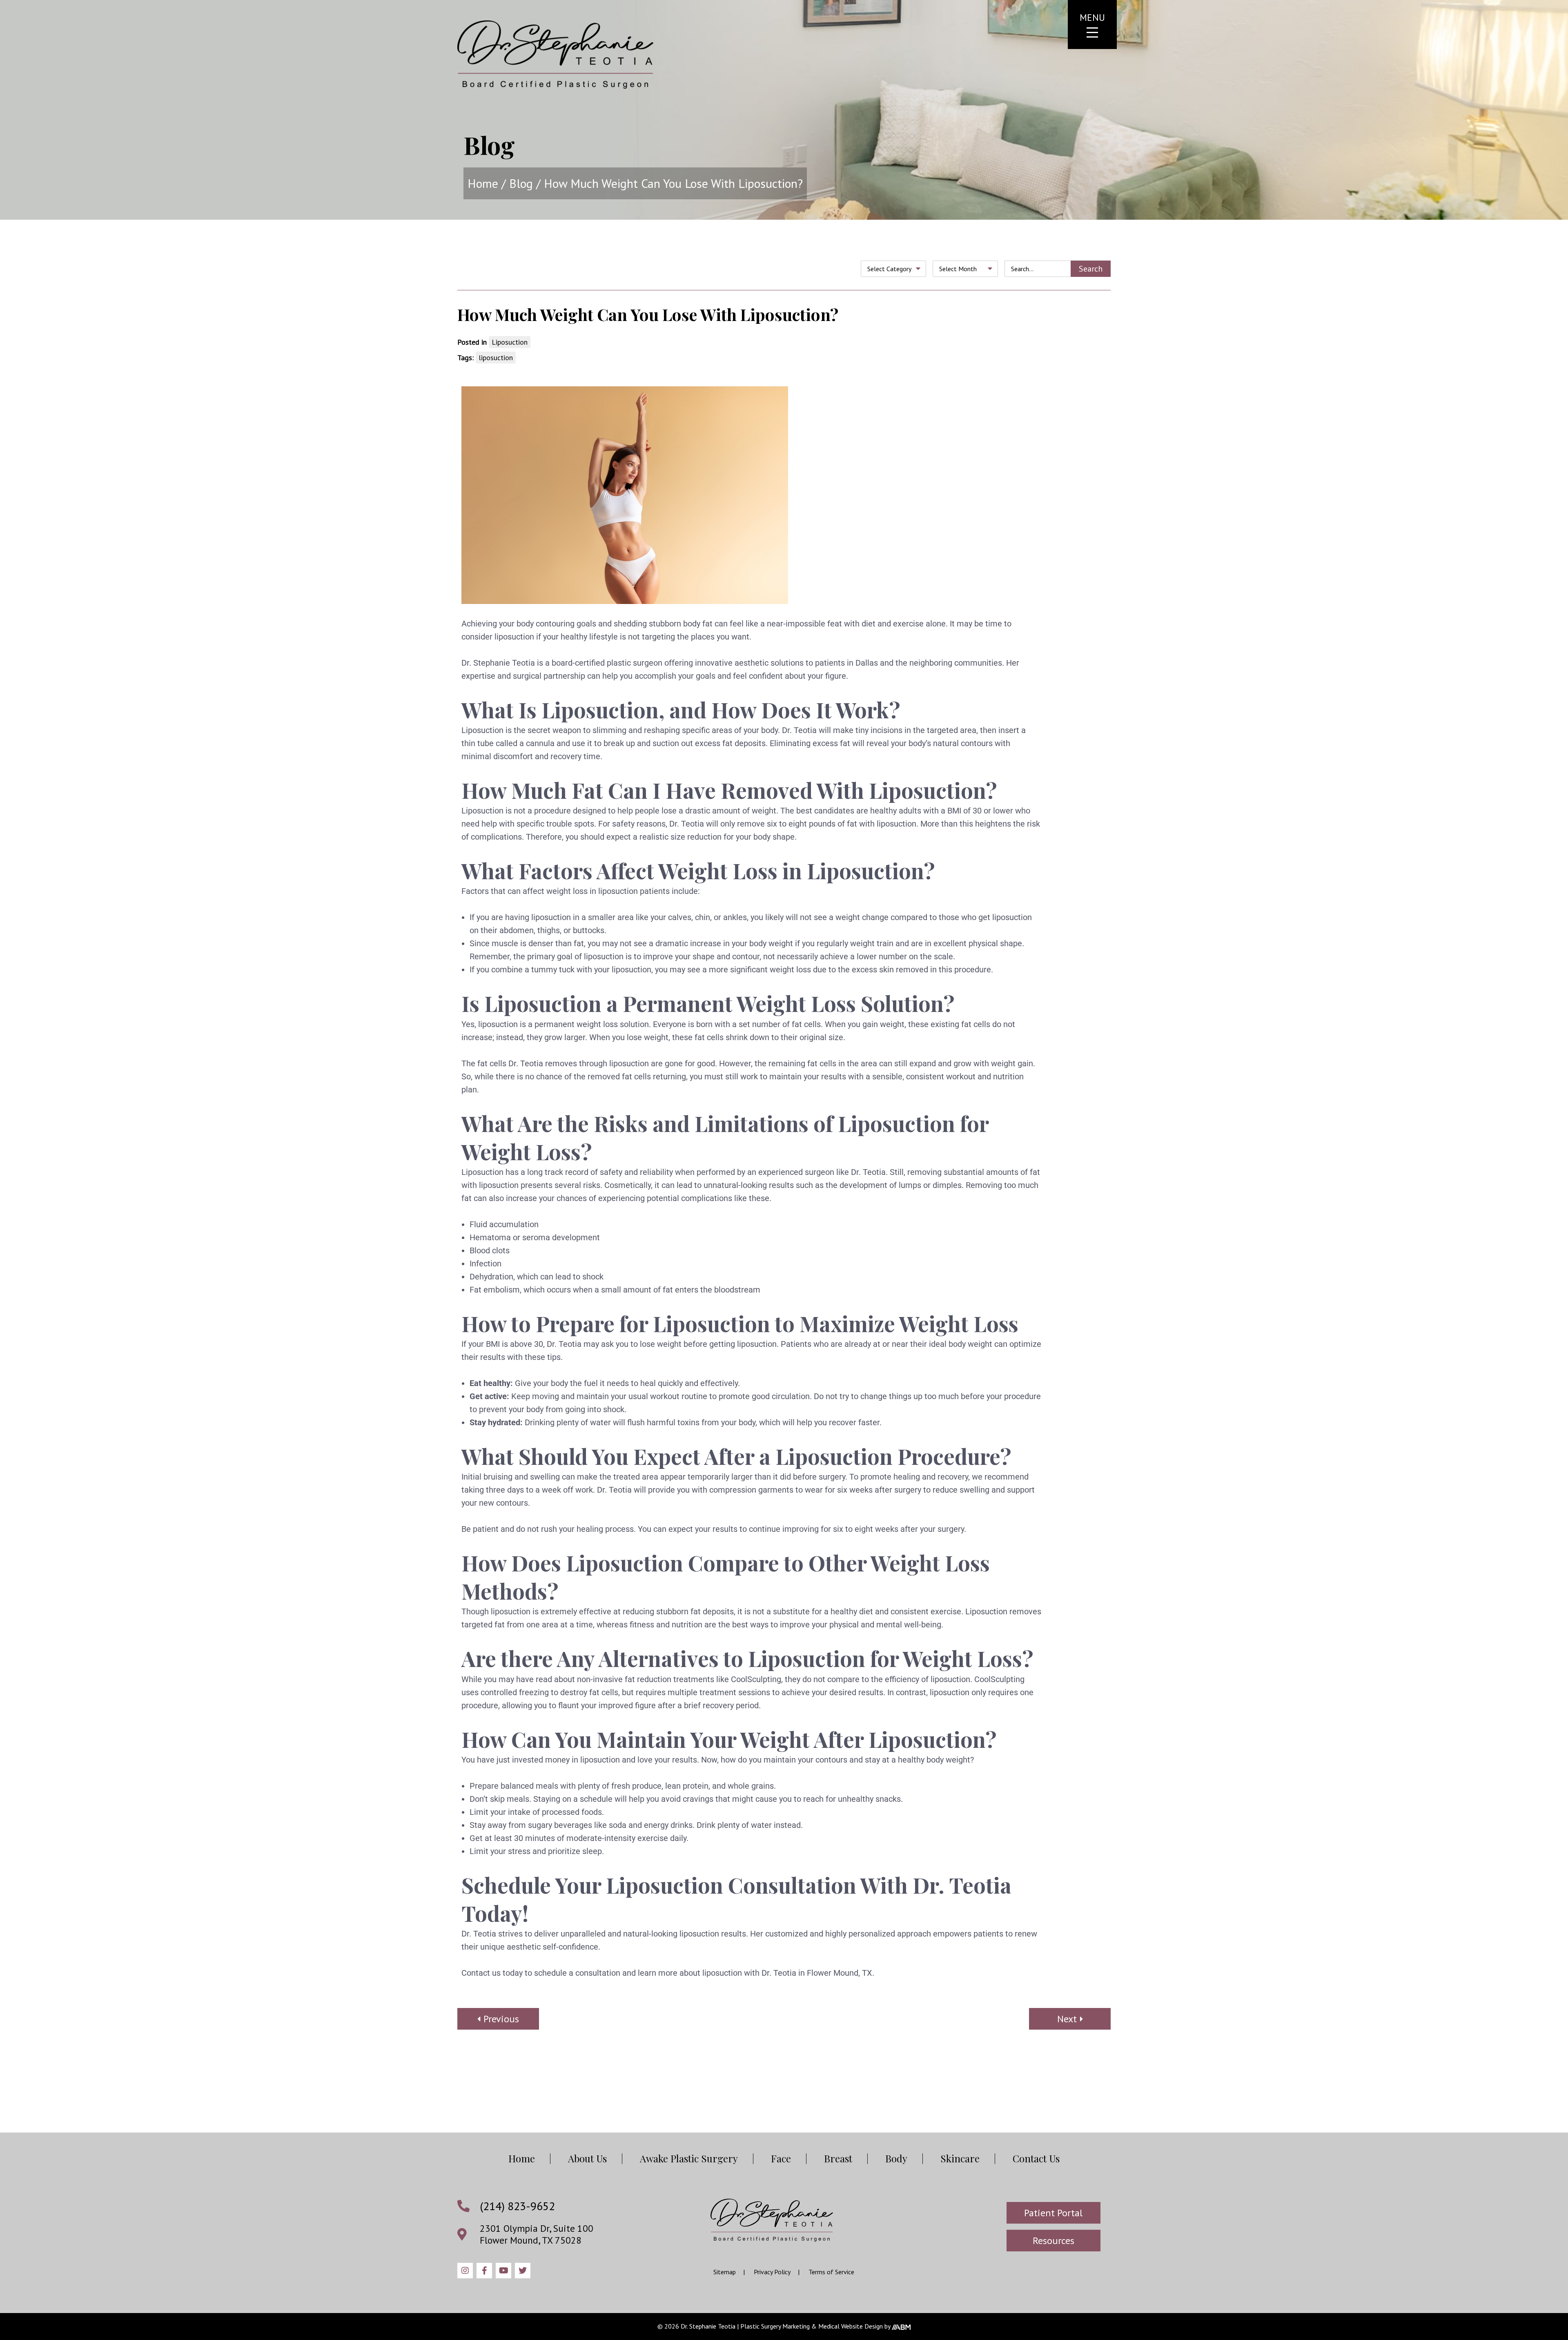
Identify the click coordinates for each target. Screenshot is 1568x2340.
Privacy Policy (772, 2272)
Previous (501, 2019)
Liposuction (510, 342)
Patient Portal (1053, 2213)
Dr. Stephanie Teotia (498, 663)
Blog (521, 183)
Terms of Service (831, 2272)
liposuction (496, 358)
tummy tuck (553, 969)
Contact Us (1036, 2158)
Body (896, 2158)
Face (781, 2158)
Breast (838, 2158)
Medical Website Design (851, 2326)
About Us (587, 2158)
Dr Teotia (555, 55)
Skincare (960, 2158)
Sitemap (725, 2272)
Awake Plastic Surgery (689, 2158)
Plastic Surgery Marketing (775, 2326)
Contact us (481, 1973)
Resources (1053, 2241)
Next (1067, 2019)
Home (483, 183)
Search (1091, 269)
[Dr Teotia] (772, 2220)
